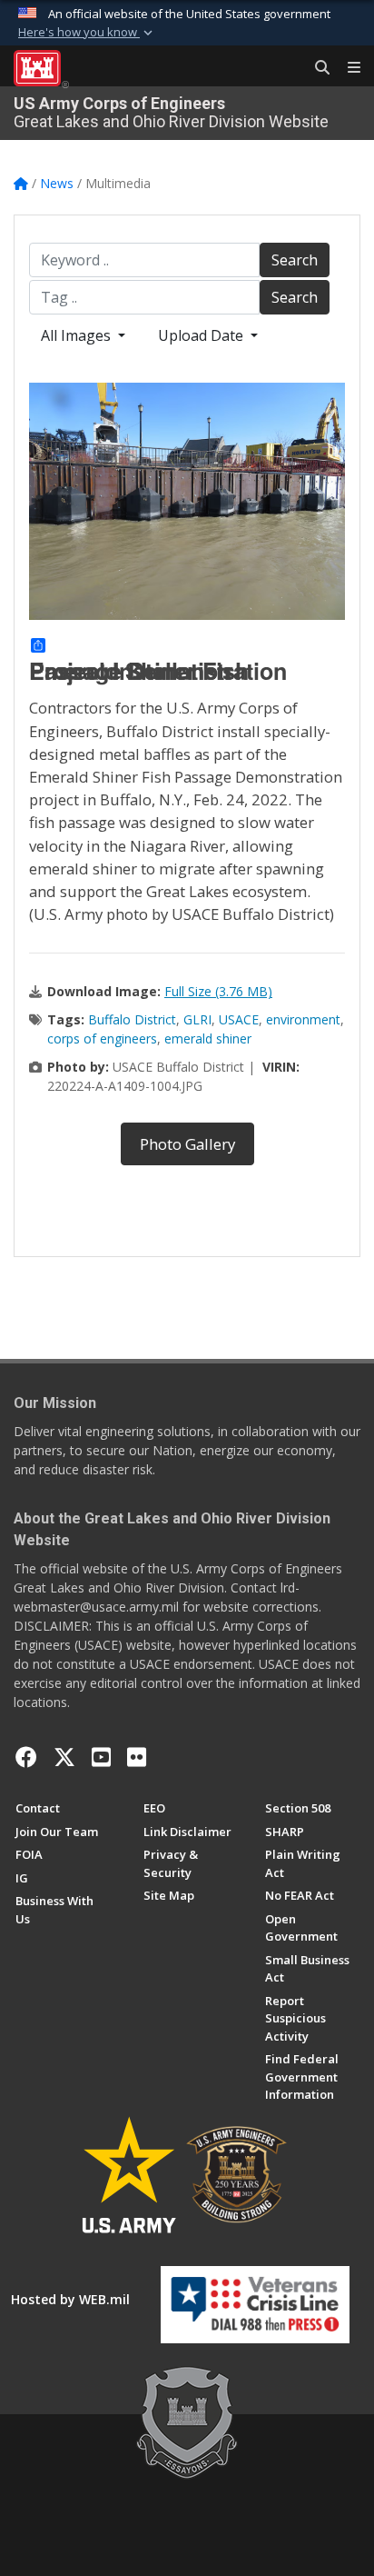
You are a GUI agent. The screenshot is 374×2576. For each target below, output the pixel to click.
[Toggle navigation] (347, 68)
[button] (87, 33)
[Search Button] (316, 68)
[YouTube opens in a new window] (101, 1757)
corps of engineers (102, 1038)
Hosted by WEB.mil (70, 2299)
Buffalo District (132, 1019)
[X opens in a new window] (64, 1757)
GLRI (197, 1019)
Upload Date (202, 335)
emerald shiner (208, 1038)
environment (303, 1019)
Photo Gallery (187, 1144)
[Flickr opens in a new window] (137, 1757)
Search (295, 260)
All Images (78, 335)
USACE (239, 1019)
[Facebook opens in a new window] (26, 1757)
